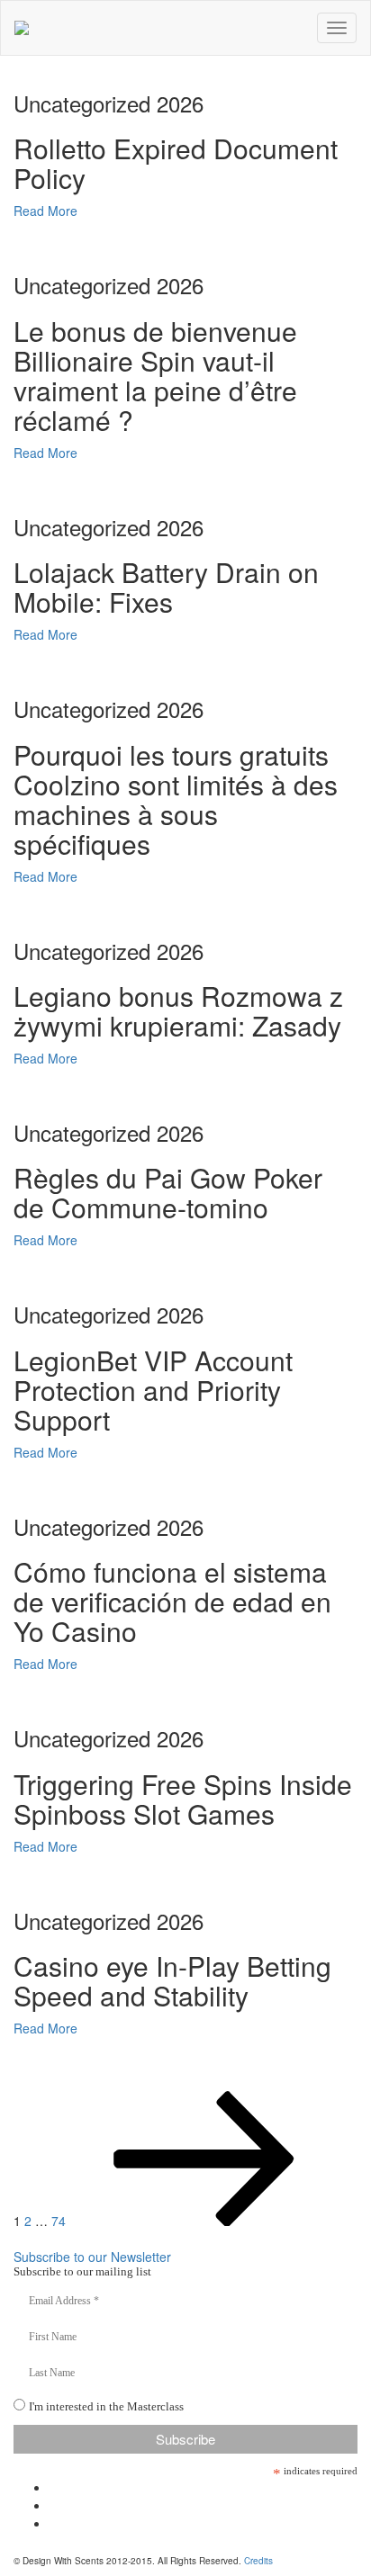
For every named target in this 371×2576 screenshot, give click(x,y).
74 (59, 2221)
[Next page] (204, 2221)
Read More (45, 211)
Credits (258, 2561)
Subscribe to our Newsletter (92, 2257)
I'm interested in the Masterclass (106, 2406)
